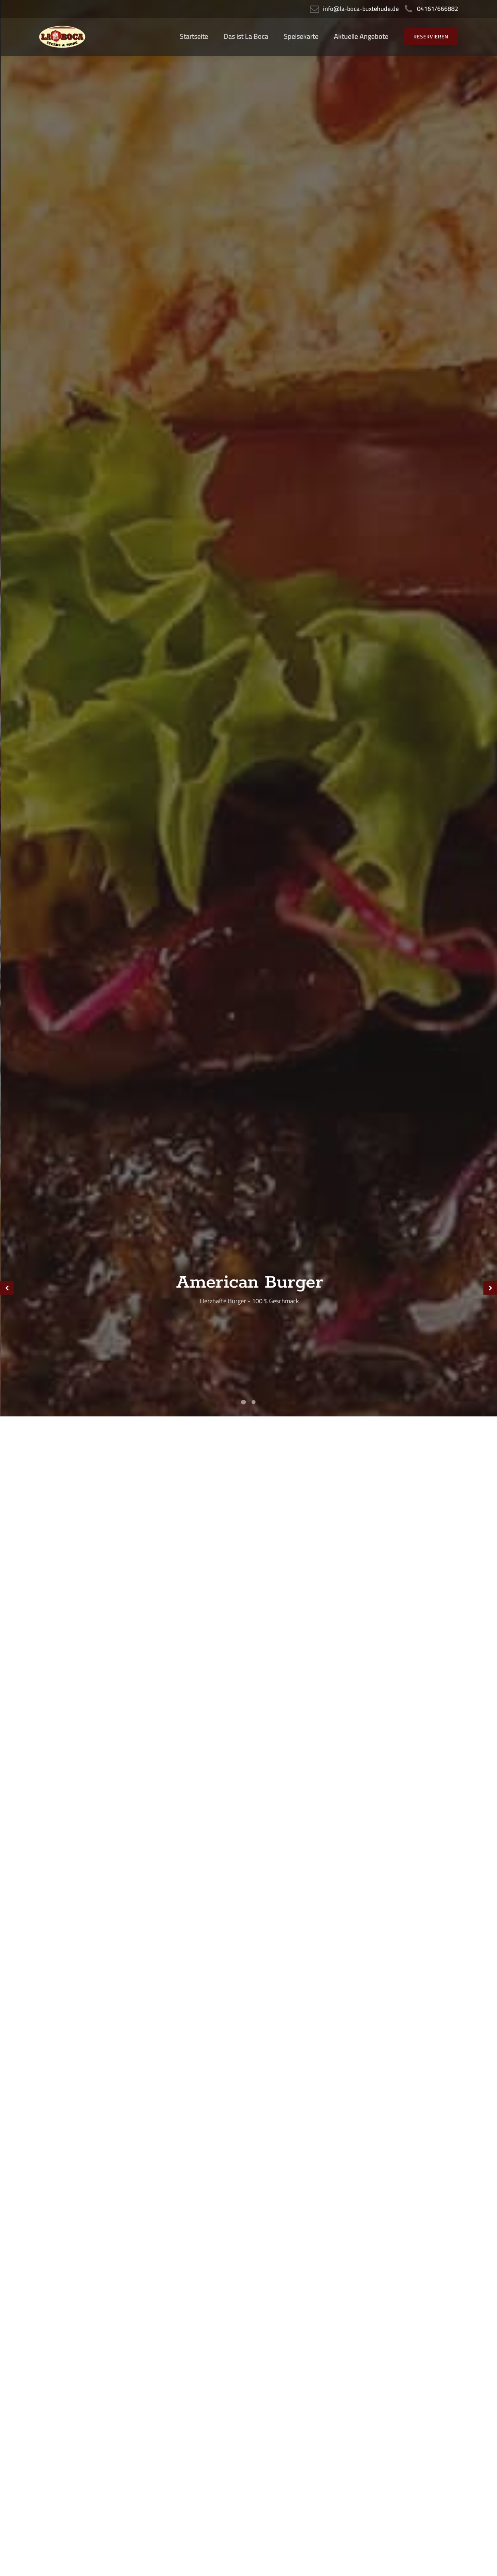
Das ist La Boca (246, 36)
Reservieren (431, 36)
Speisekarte (301, 36)
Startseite (194, 36)
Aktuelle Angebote (361, 36)
